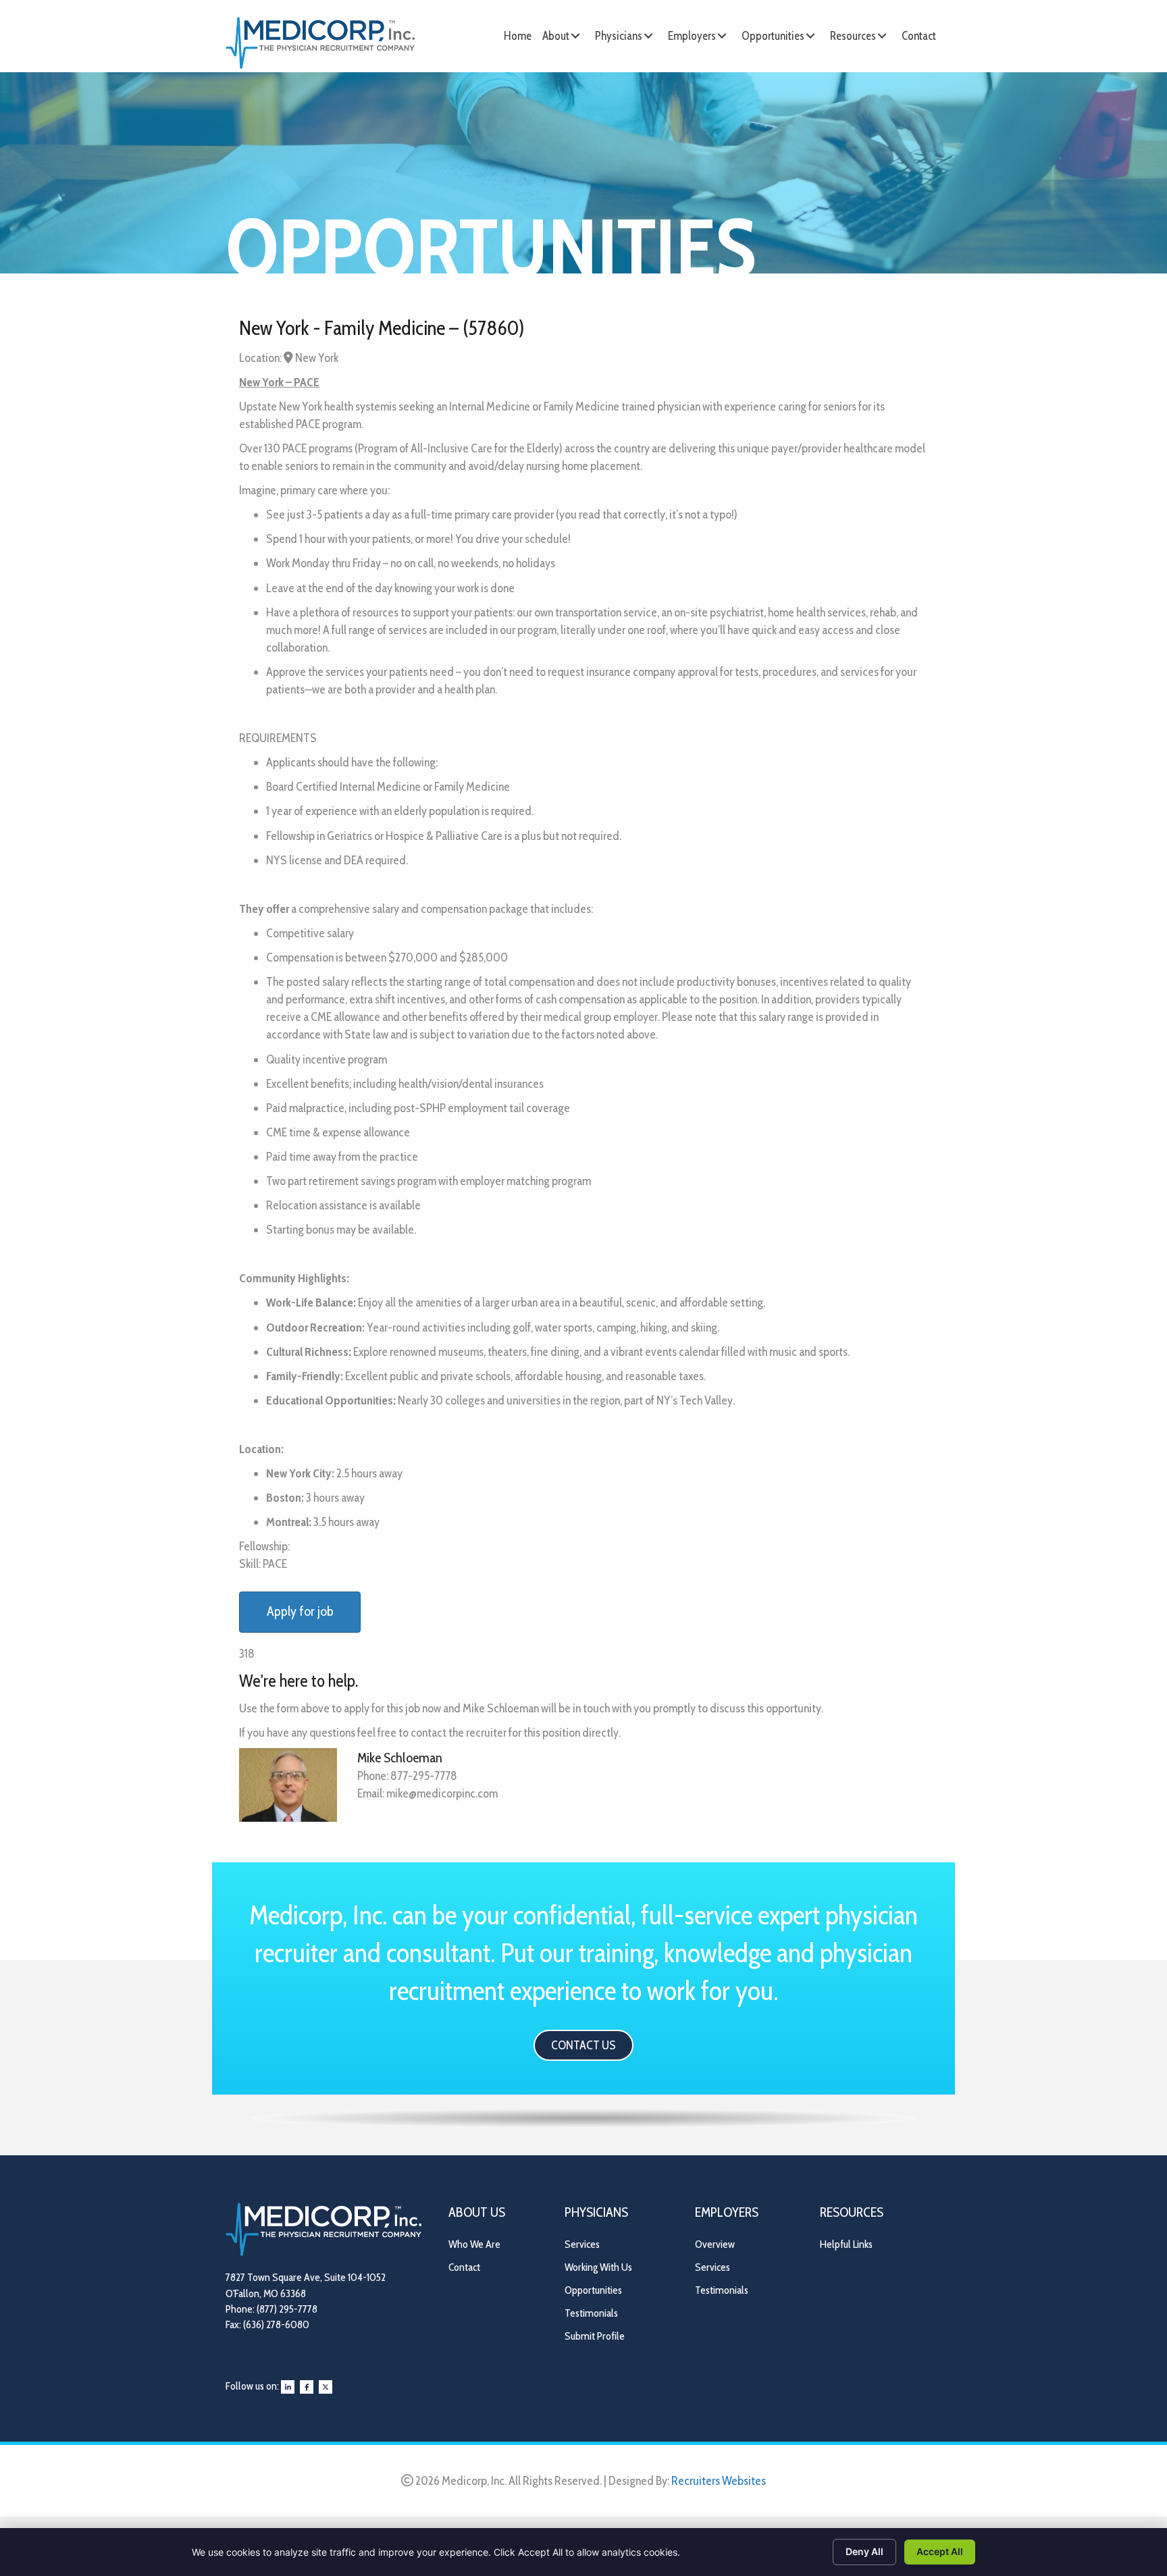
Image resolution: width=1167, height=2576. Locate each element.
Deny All (864, 2551)
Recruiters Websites (719, 2481)
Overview (715, 2244)
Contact (464, 2267)
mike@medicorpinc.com (442, 1793)
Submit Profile (595, 2336)
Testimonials (591, 2313)
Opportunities (593, 2290)
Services (582, 2244)
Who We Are (474, 2244)
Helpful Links (846, 2244)
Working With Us (598, 2267)
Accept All (940, 2551)
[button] (575, 36)
